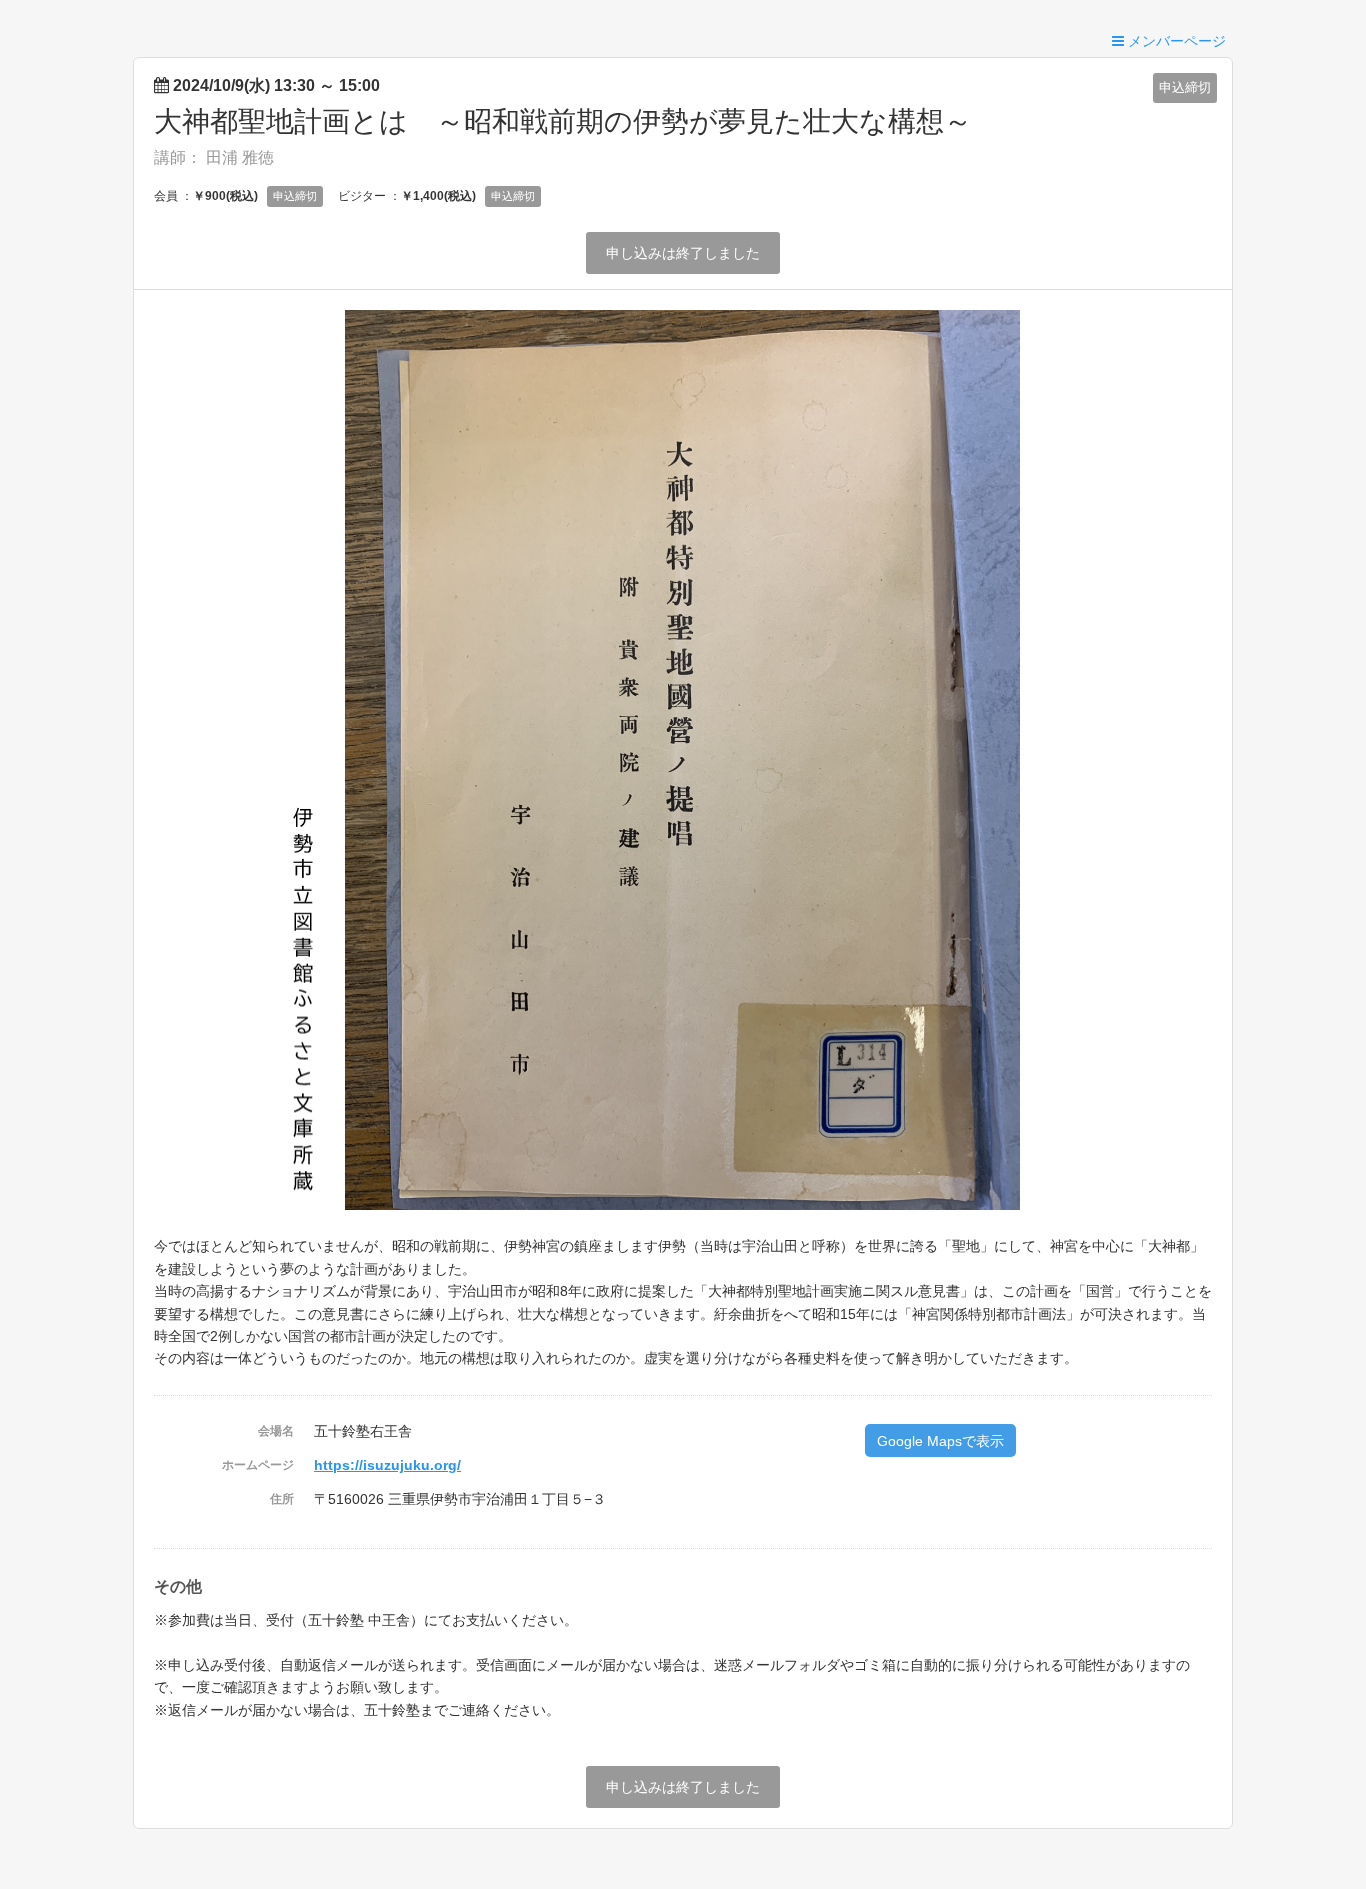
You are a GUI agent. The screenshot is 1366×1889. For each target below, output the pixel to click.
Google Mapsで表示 (940, 1441)
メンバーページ (1175, 41)
